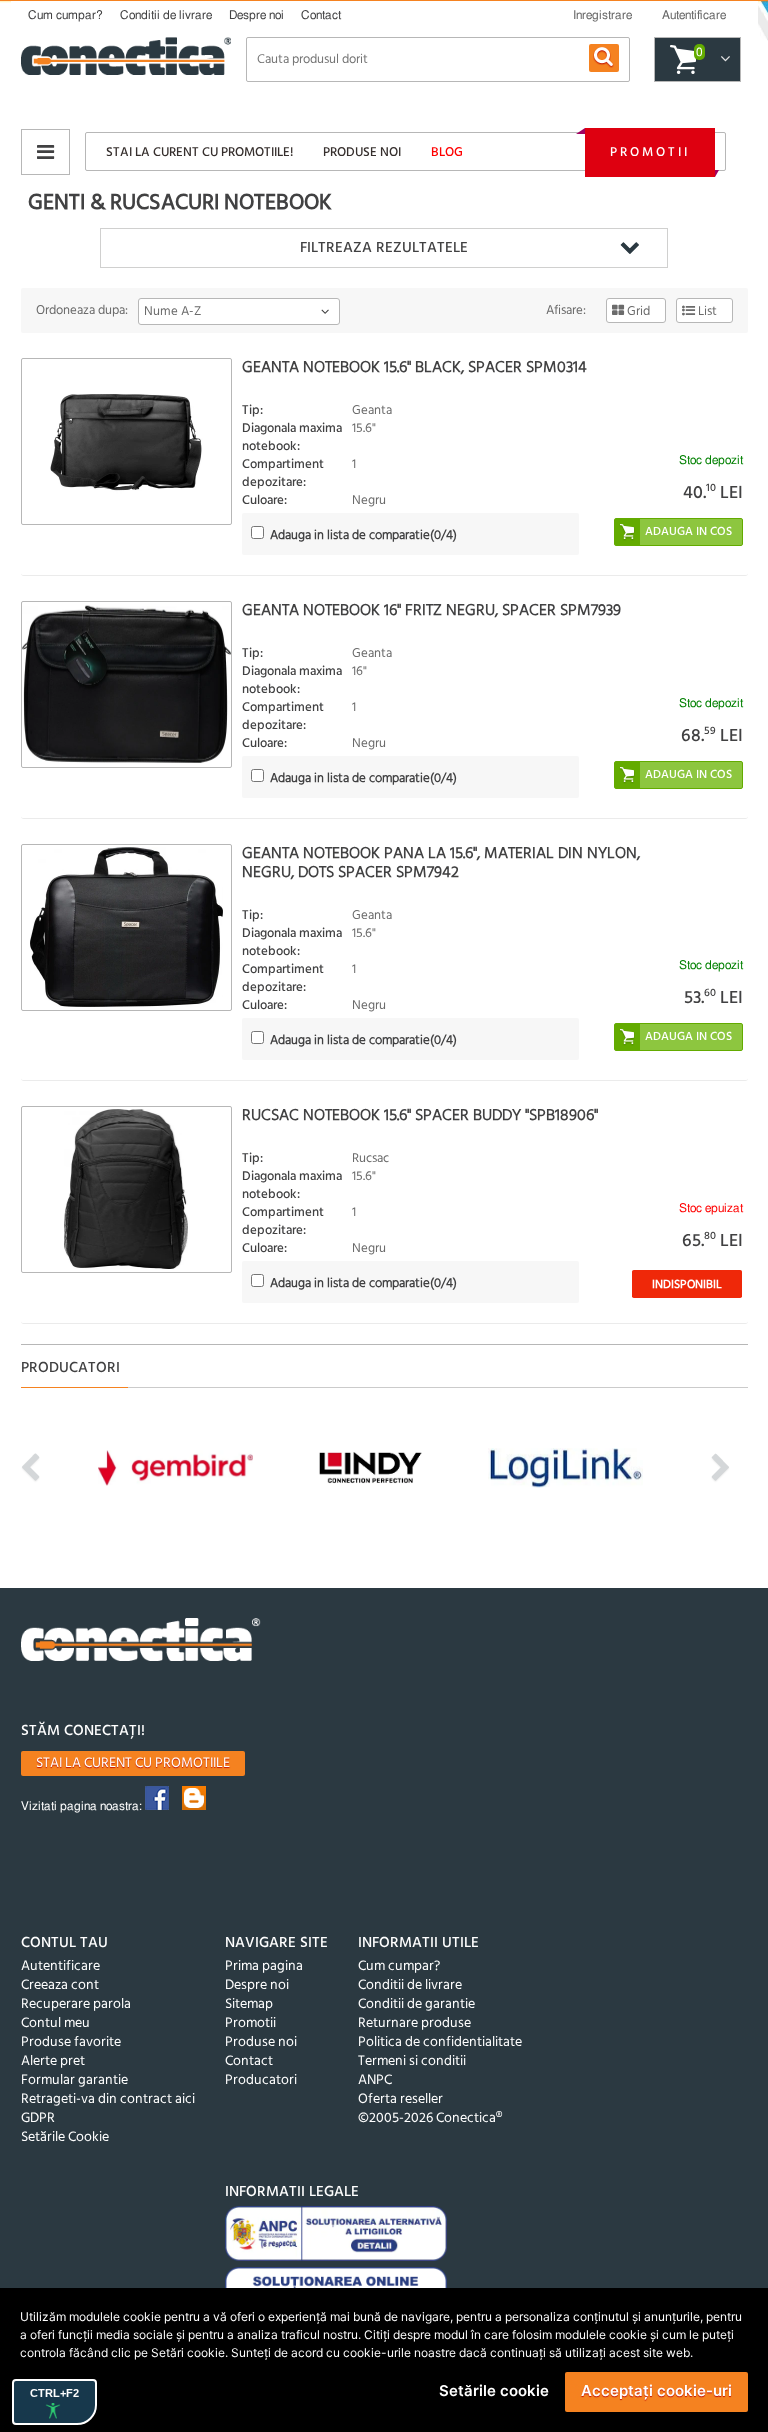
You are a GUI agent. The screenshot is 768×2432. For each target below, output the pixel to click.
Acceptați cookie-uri (656, 2390)
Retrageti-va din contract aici (108, 2099)
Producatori (261, 2080)
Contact (321, 15)
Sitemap (249, 2004)
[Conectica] (141, 1642)
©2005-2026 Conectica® (430, 2118)
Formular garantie (74, 2080)
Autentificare (60, 1966)
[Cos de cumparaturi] (722, 60)
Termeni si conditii (412, 2061)
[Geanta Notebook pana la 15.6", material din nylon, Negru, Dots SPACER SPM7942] (126, 927)
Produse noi (362, 152)
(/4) (363, 535)
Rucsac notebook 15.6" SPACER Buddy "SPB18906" (420, 1116)
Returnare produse (414, 2023)
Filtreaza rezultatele (384, 248)
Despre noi (256, 15)
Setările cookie (494, 2390)
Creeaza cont (60, 1985)
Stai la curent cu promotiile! (199, 152)
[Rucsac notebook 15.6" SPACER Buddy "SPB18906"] (126, 1189)
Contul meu (55, 2023)
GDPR (38, 2118)
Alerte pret (53, 2061)
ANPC (375, 2080)
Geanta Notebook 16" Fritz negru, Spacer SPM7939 (431, 611)
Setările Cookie (65, 2137)
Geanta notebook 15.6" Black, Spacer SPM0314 (414, 368)
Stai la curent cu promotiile (133, 1763)
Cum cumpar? (65, 15)
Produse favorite (71, 2042)
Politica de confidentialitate (440, 2042)
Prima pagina (264, 1966)
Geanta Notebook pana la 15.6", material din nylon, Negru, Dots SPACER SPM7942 (441, 863)
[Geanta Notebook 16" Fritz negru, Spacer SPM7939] (126, 684)
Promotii (650, 152)
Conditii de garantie (416, 2004)
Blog (447, 152)
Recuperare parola (76, 2004)
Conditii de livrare (166, 15)
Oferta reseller (400, 2099)
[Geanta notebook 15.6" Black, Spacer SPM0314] (126, 441)
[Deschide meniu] (45, 152)
